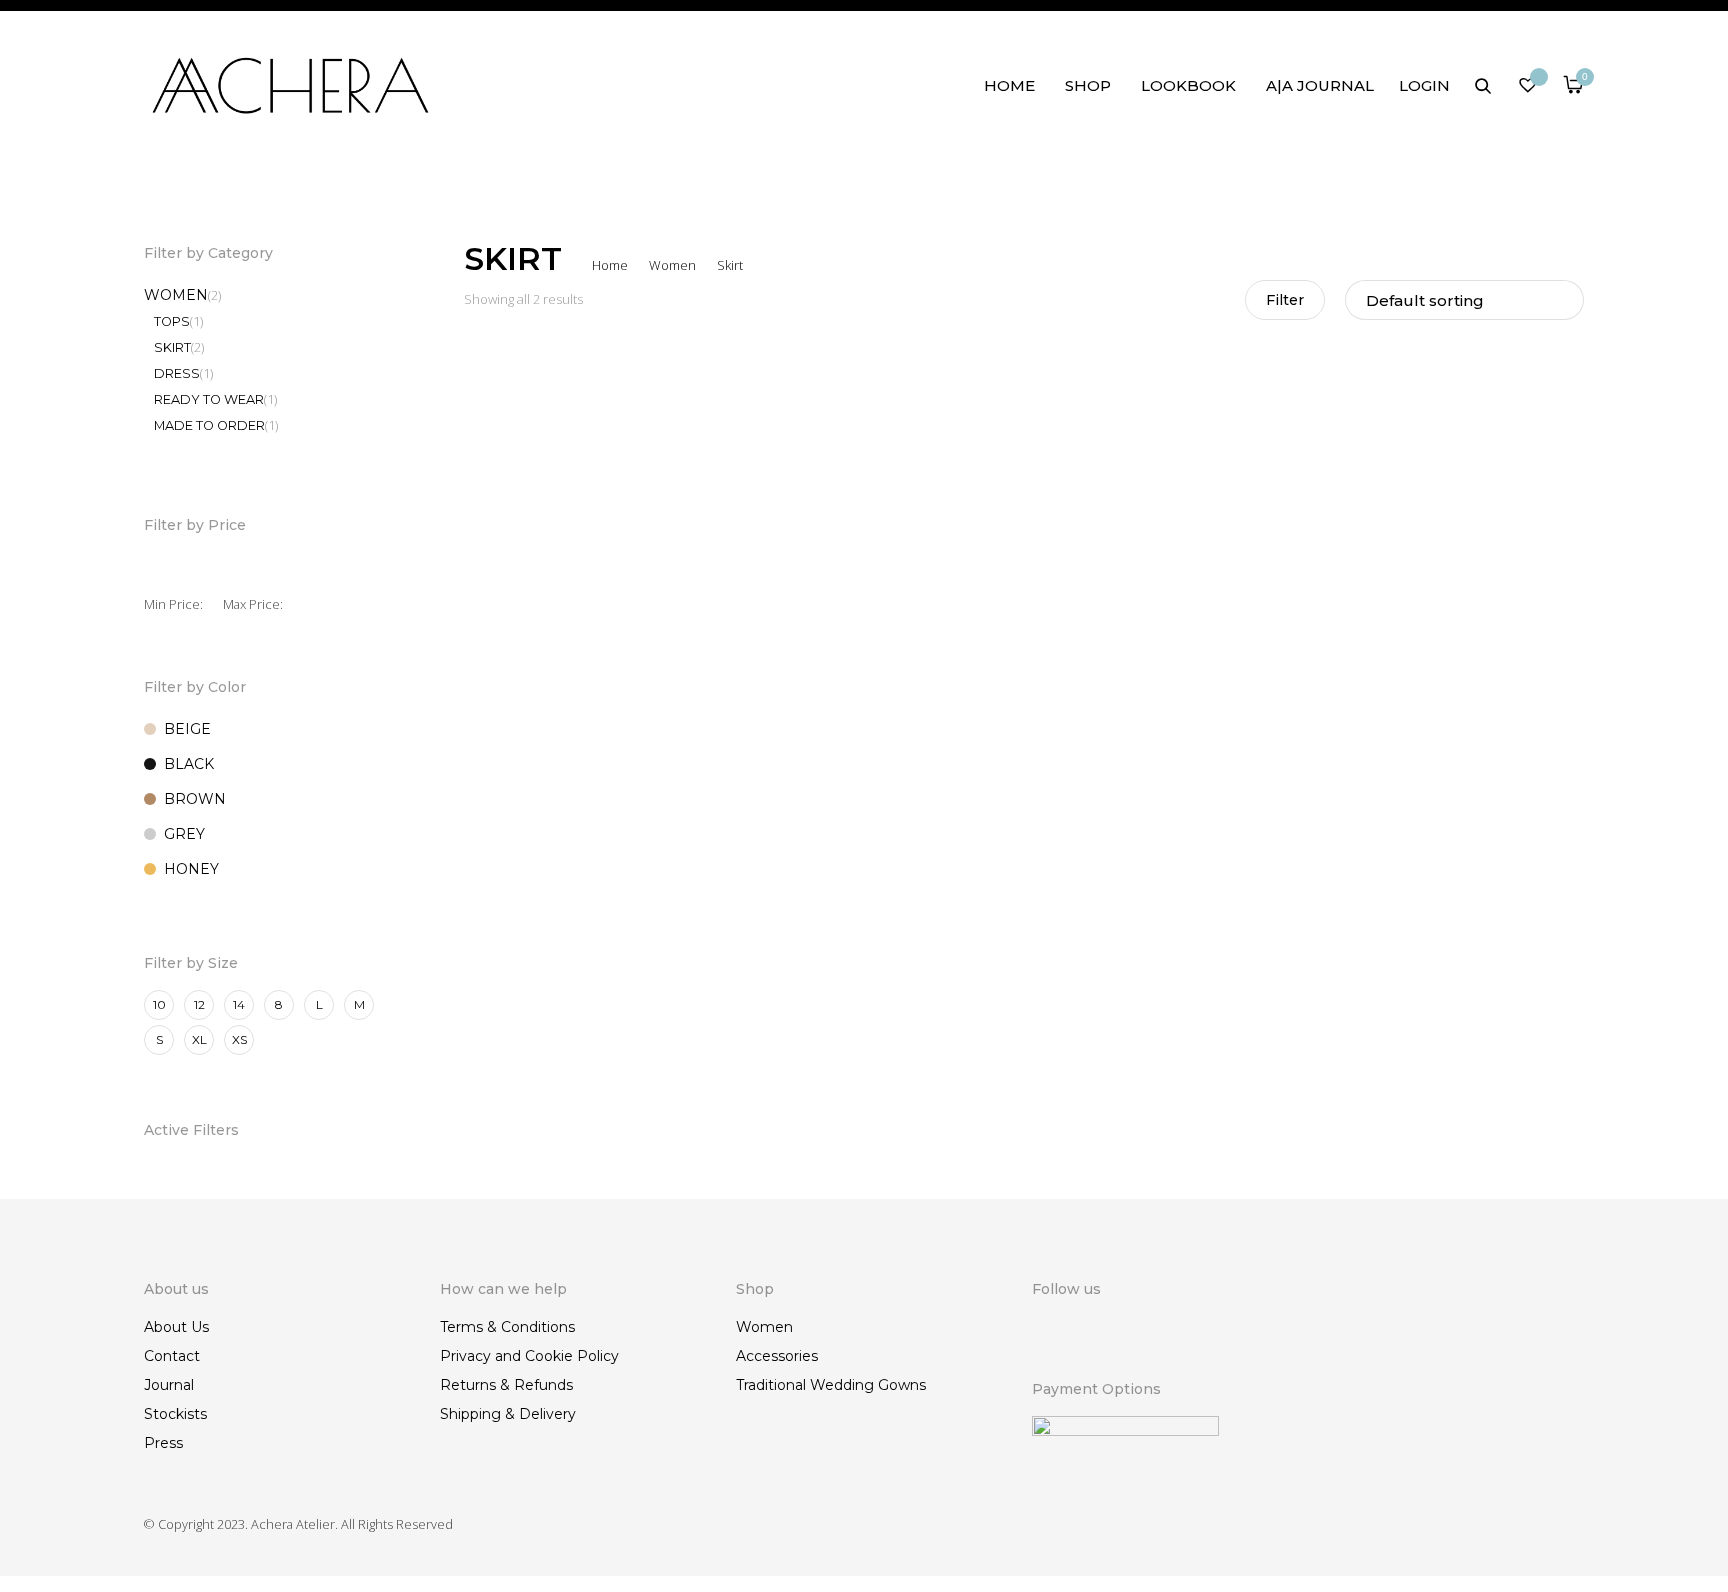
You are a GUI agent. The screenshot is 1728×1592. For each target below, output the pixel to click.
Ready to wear (209, 399)
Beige (187, 729)
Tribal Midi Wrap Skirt (823, 761)
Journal (169, 1385)
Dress (177, 373)
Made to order (209, 425)
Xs (239, 1039)
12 (199, 1004)
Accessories (777, 1356)
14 (239, 1004)
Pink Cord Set (511, 761)
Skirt (172, 347)
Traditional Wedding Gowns (831, 1385)
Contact (172, 1356)
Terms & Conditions (507, 1327)
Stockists (175, 1414)
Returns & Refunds (506, 1385)
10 (159, 1004)
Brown (195, 799)
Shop (1088, 85)
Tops (172, 321)
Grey (184, 834)
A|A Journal (1320, 85)
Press (163, 1443)
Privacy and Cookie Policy (529, 1356)
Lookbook (1188, 85)
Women (672, 265)
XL (199, 1039)
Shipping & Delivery (508, 1414)
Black (189, 764)
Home (1009, 85)
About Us (176, 1327)
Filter (1285, 300)
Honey (191, 869)
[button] (716, 787)
